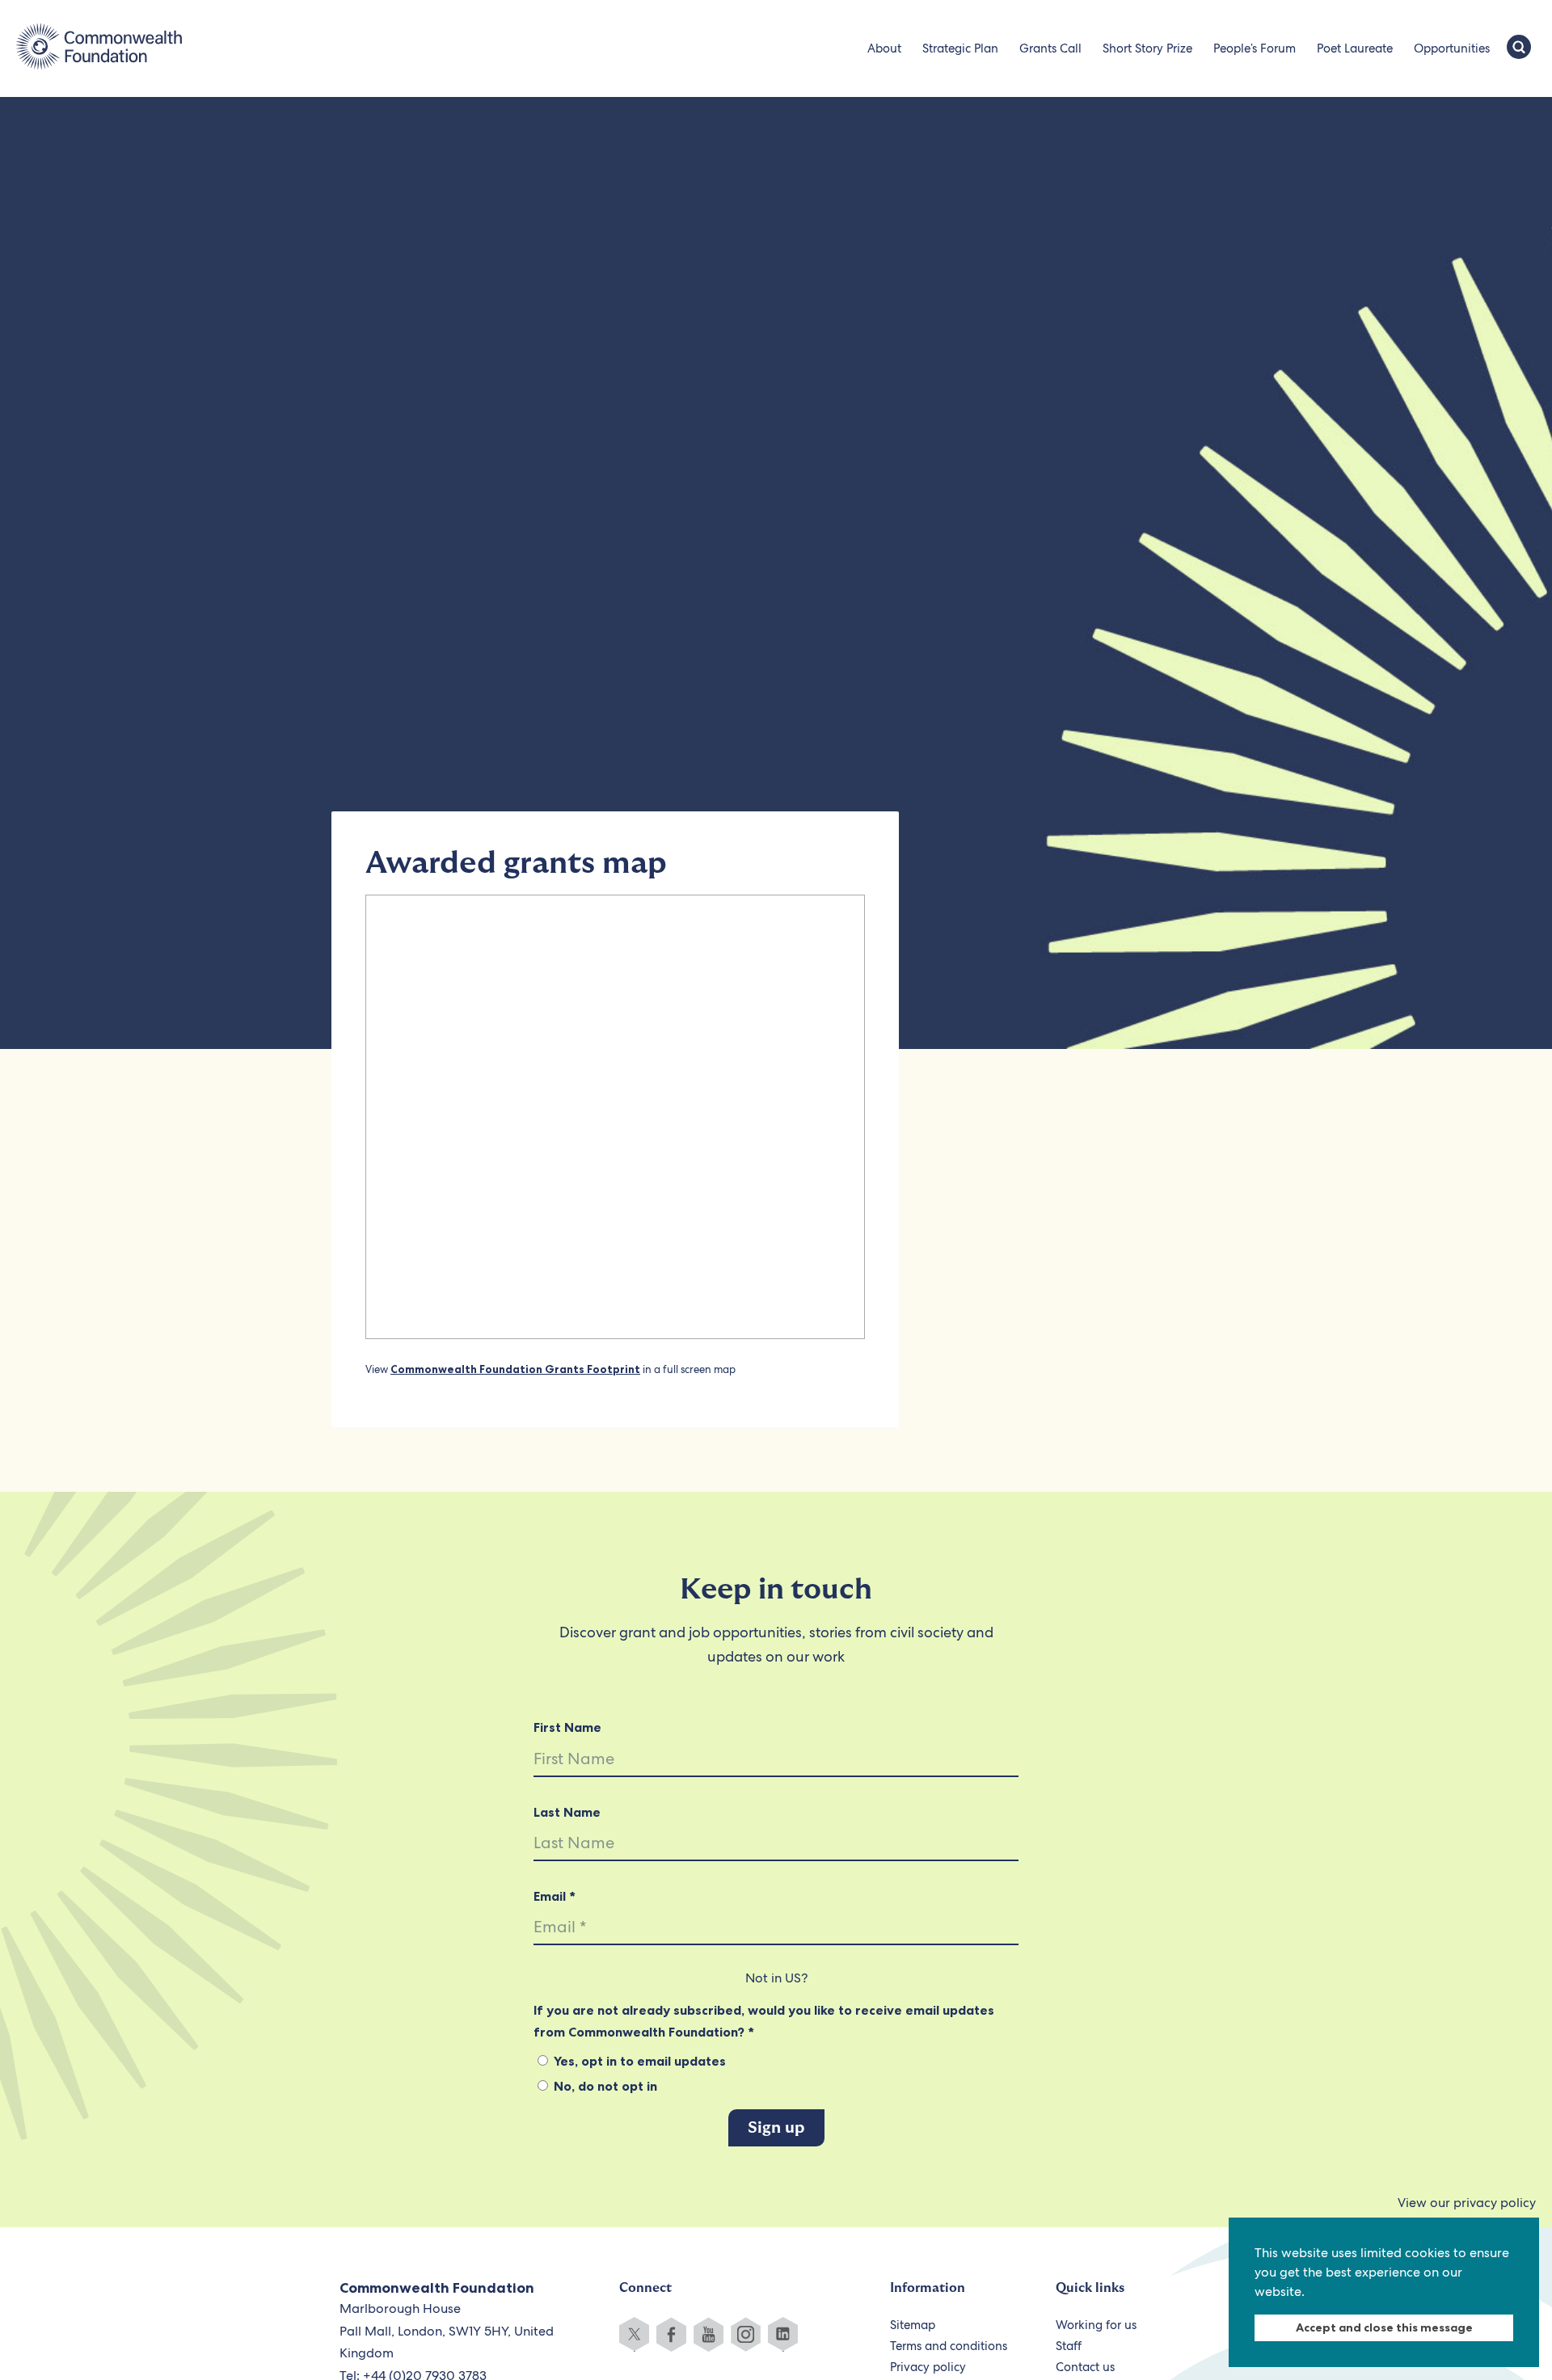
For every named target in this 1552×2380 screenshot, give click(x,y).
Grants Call (1050, 48)
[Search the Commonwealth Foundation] (1519, 48)
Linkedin (783, 2334)
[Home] (99, 48)
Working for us (1096, 2325)
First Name (567, 1727)
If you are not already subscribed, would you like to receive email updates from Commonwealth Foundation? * (764, 2020)
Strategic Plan (960, 48)
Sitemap (913, 2325)
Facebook (671, 2334)
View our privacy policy (1467, 2203)
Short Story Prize (1147, 48)
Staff (1069, 2346)
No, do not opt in (604, 2086)
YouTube (709, 2334)
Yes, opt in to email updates (638, 2061)
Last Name (567, 1812)
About (884, 48)
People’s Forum (1255, 48)
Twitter (634, 2334)
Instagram (746, 2334)
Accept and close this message (1384, 2327)
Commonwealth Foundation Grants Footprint (515, 1369)
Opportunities (1452, 48)
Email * (555, 1896)
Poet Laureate (1355, 48)
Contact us (1085, 2367)
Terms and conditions (949, 2346)
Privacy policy (928, 2367)
